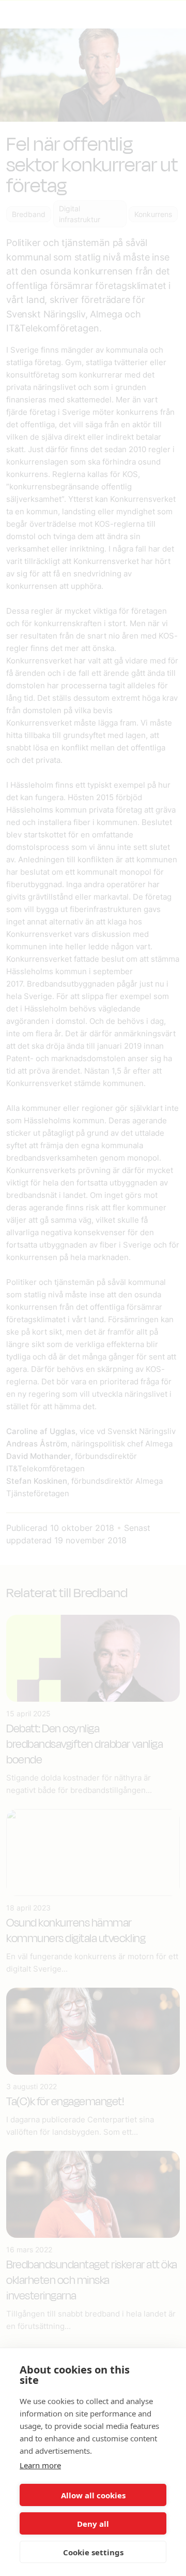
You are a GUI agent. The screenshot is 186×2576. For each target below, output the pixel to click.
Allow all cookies (93, 2495)
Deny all (93, 2524)
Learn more (40, 2465)
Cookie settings (93, 2552)
